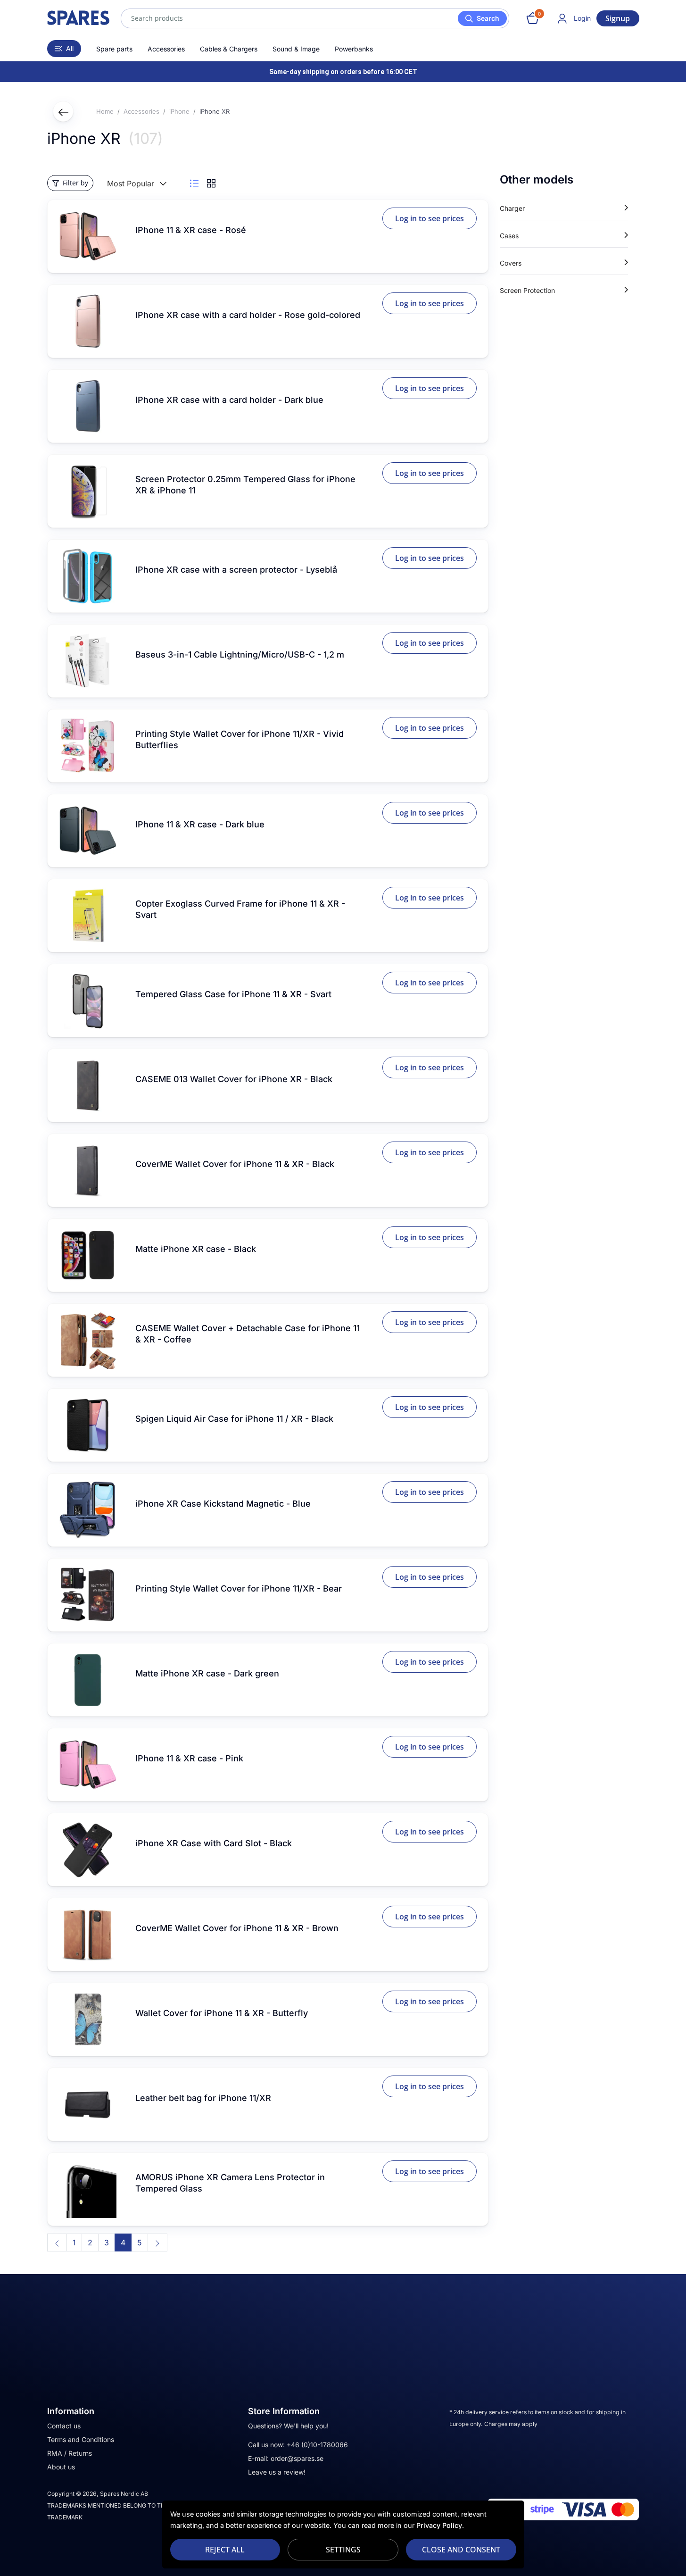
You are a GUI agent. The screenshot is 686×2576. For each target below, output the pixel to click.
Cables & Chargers (229, 49)
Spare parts (114, 49)
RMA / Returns (70, 2453)
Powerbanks (354, 49)
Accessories (166, 49)
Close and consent (461, 2550)
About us (61, 2467)
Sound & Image (296, 49)
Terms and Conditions (81, 2439)
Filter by (75, 183)
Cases (509, 236)
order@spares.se (297, 2458)
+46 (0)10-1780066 (317, 2445)
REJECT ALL (225, 2550)
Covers (511, 263)
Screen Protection (527, 290)
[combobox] (315, 18)
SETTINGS (343, 2550)
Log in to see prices (430, 218)
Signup (618, 18)
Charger (512, 208)
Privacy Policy (439, 2525)
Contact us (64, 2426)
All (70, 48)
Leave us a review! (277, 2472)
